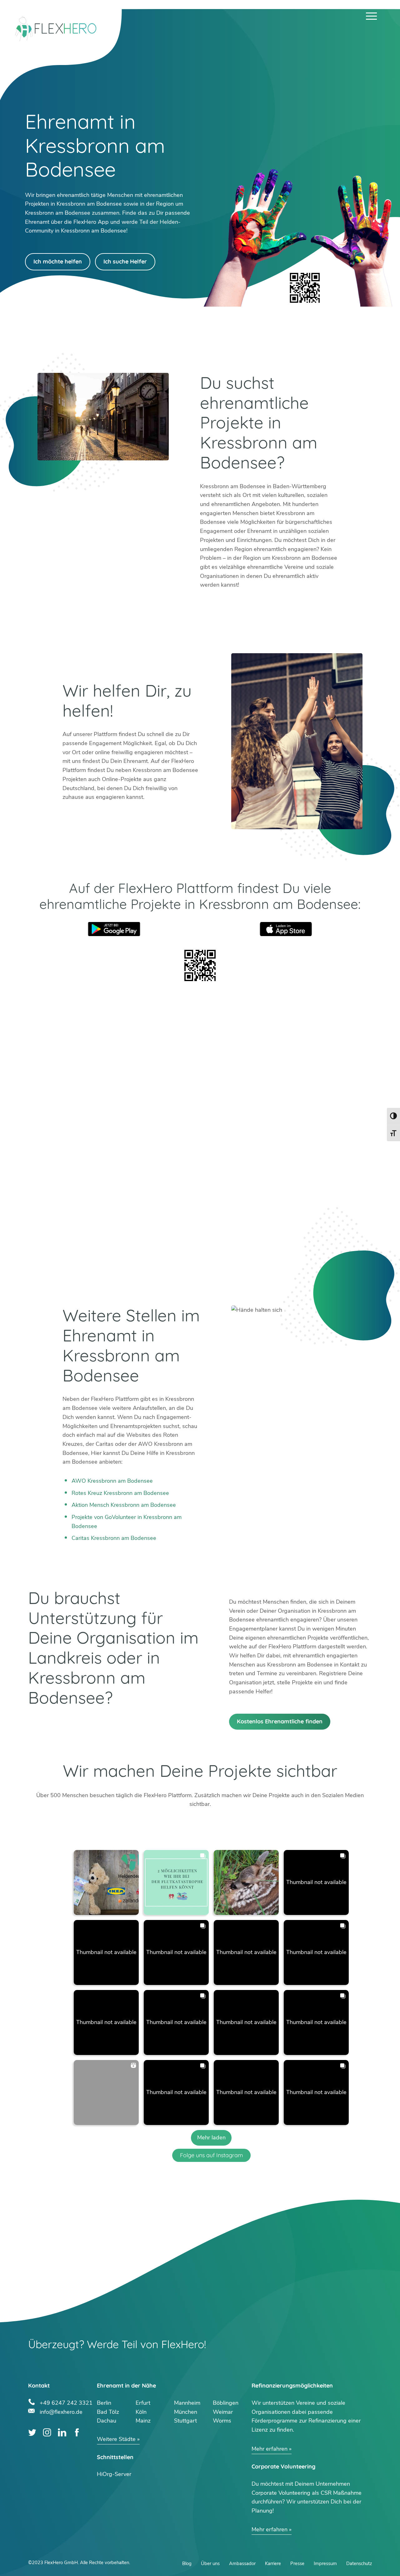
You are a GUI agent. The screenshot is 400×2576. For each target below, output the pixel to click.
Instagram (47, 2432)
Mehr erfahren (270, 2449)
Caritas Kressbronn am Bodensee (114, 1538)
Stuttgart (185, 2421)
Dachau (107, 2421)
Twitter (32, 2432)
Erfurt (143, 2403)
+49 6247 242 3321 (66, 2402)
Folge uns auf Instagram (211, 2155)
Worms (222, 2421)
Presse (297, 2563)
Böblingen (226, 2403)
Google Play (114, 929)
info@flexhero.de (61, 2411)
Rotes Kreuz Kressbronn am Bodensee (120, 1493)
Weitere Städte (116, 2439)
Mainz (143, 2421)
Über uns (210, 2563)
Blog (187, 2563)
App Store (286, 929)
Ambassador (242, 2563)
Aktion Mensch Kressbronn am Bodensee (124, 1505)
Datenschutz (359, 2563)
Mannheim (187, 2403)
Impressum (325, 2563)
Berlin (104, 2403)
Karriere (273, 2563)
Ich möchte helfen (58, 261)
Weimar (223, 2412)
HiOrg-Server (114, 2474)
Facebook (77, 2432)
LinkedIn (62, 2432)
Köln (141, 2412)
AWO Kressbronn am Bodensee (112, 1481)
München (186, 2412)
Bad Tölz (108, 2412)
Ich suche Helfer (125, 261)
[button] (106, 1882)
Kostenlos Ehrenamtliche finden (280, 1721)
